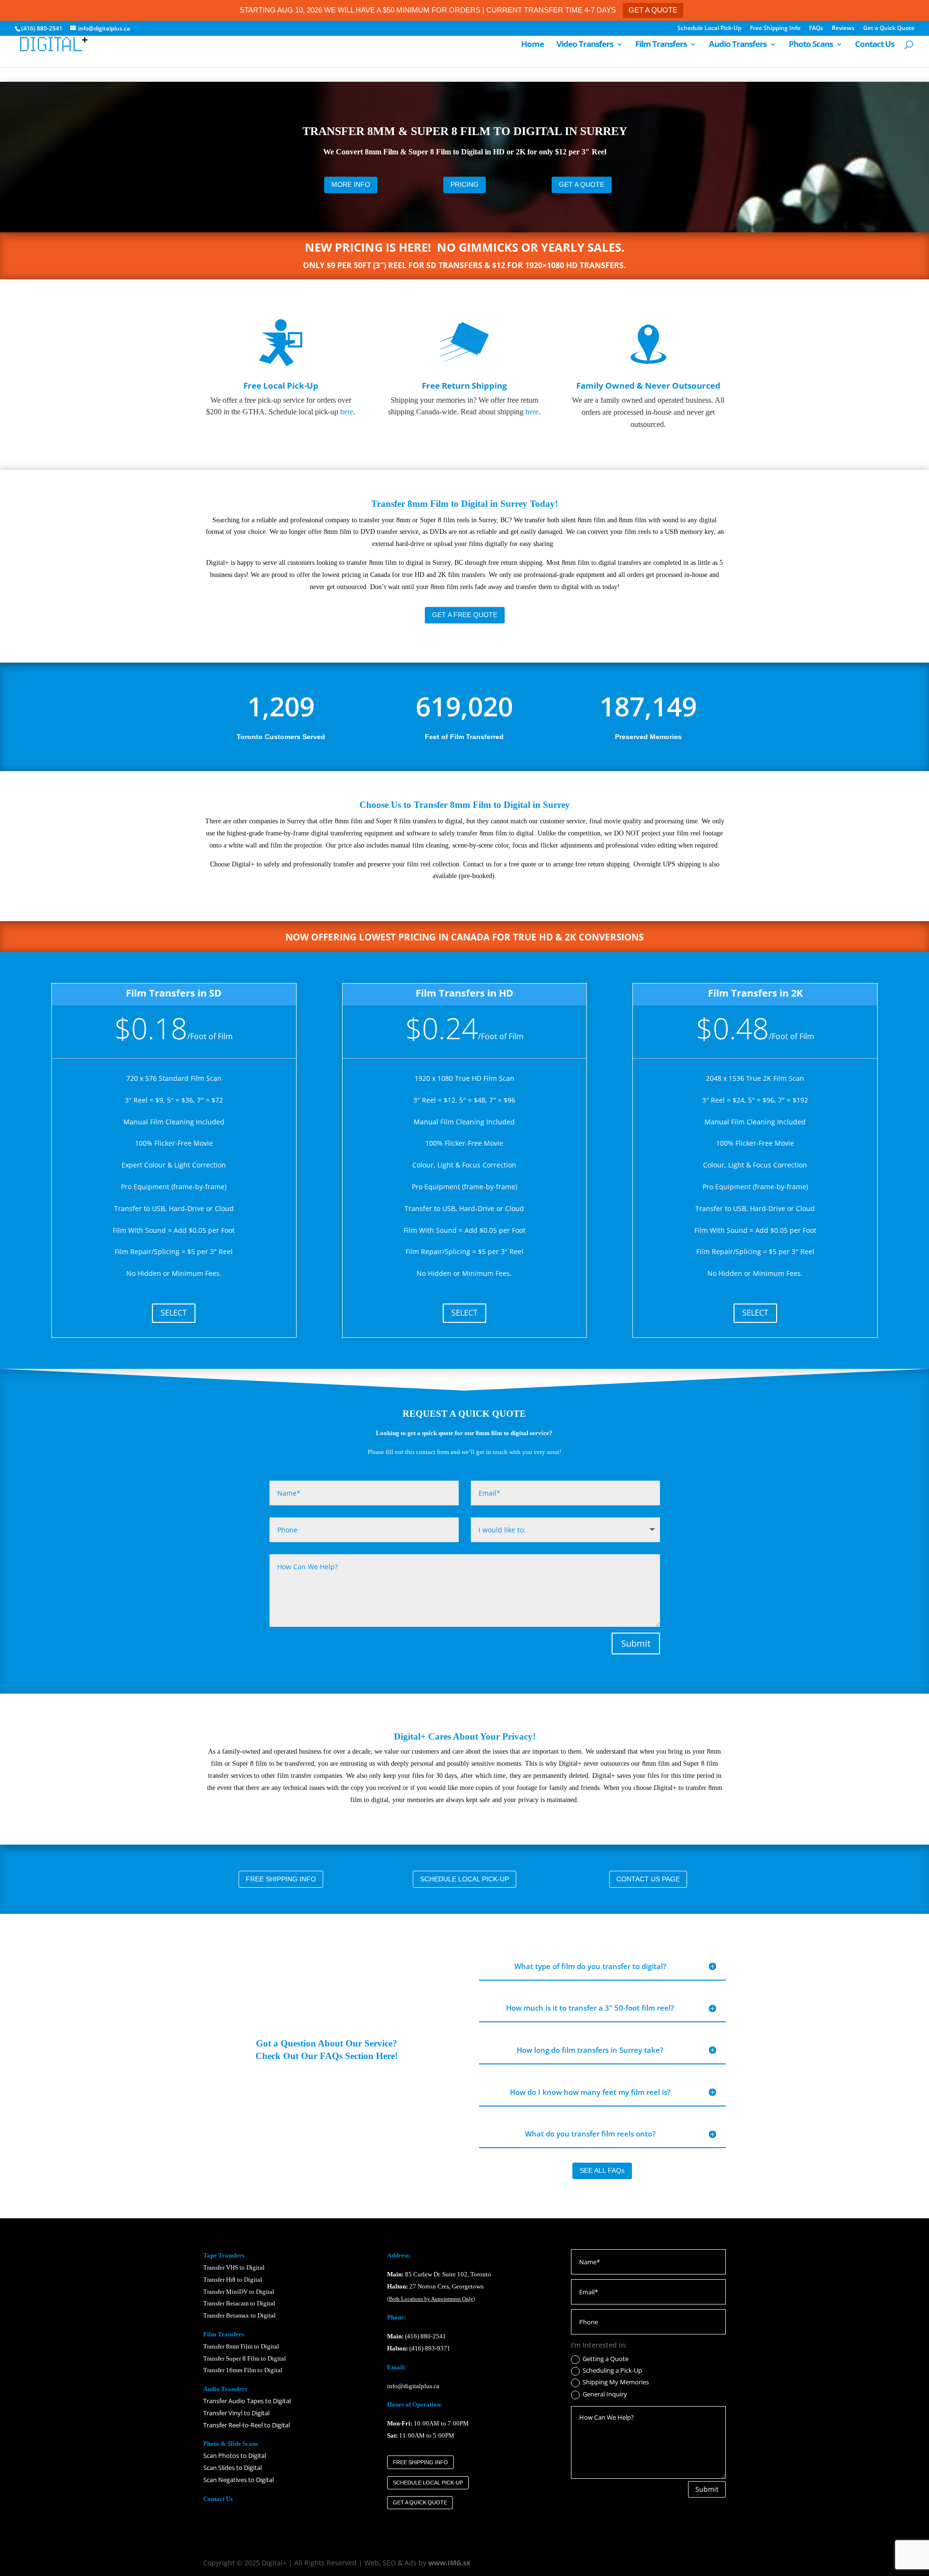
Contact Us (875, 45)
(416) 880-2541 (426, 2336)
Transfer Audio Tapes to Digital (247, 2401)
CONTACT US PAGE (648, 1879)
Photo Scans (811, 45)
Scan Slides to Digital (232, 2468)
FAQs (816, 29)
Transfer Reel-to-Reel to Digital (247, 2425)
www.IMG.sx (449, 2563)
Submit (636, 1643)
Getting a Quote (606, 2359)
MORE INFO (351, 184)
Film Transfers (661, 45)
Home (532, 45)
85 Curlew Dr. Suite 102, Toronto (439, 2274)
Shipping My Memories (616, 2382)
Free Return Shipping (464, 386)
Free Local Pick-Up (281, 386)
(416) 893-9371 (430, 2348)
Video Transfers (585, 45)
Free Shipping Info (775, 29)
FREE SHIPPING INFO (281, 1879)
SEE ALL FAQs (602, 2170)
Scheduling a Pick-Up (612, 2371)
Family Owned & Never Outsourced (648, 386)
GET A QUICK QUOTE (420, 2502)
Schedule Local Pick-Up (709, 29)
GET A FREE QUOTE (465, 615)
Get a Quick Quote (889, 29)
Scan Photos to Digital (235, 2455)
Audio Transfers (738, 45)
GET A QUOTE (653, 10)
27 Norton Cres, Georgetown (435, 2286)
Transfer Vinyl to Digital (236, 2413)
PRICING (464, 184)
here (347, 412)
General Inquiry (605, 2394)
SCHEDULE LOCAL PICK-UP (464, 1879)
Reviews (843, 29)
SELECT (174, 1313)
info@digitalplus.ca (413, 2386)
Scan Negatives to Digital (239, 2480)
